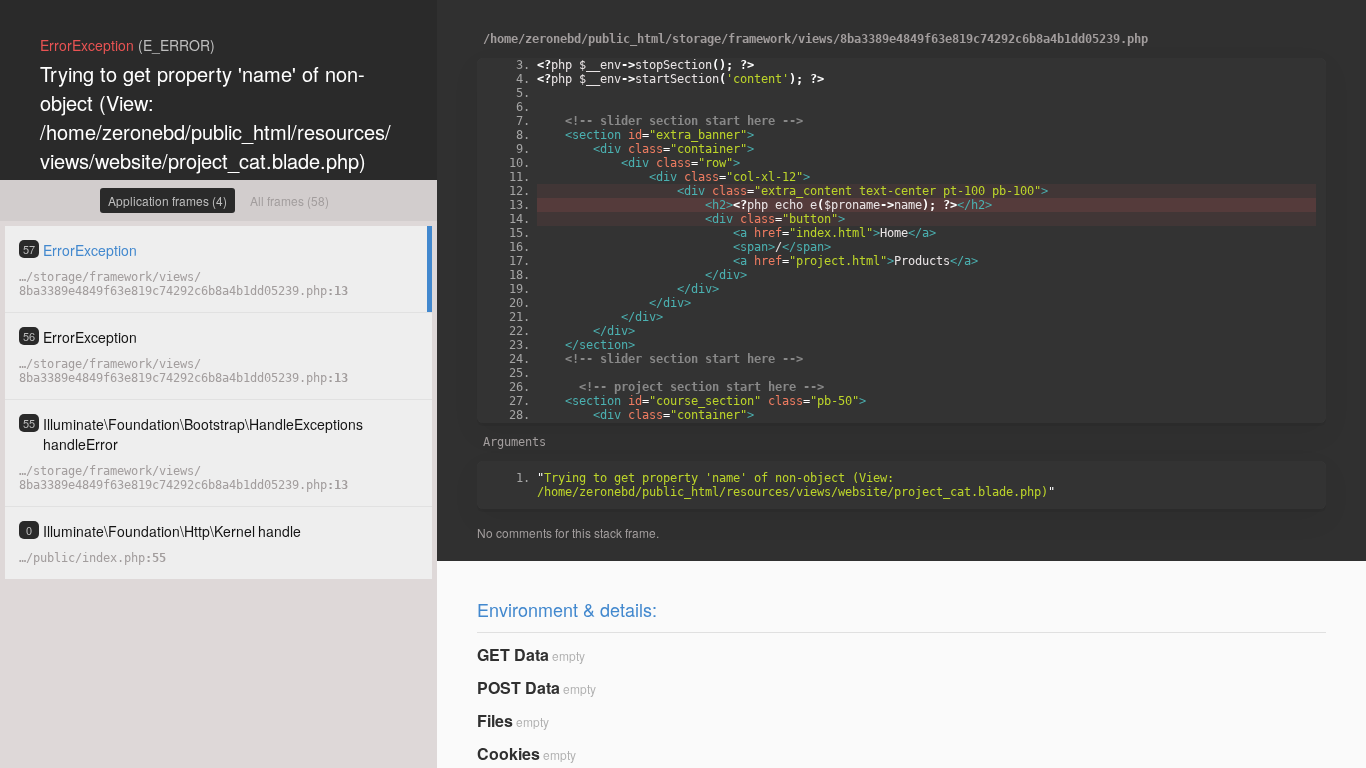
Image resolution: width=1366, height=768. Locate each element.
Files (495, 720)
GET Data (513, 654)
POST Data (518, 687)
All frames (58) (289, 200)
